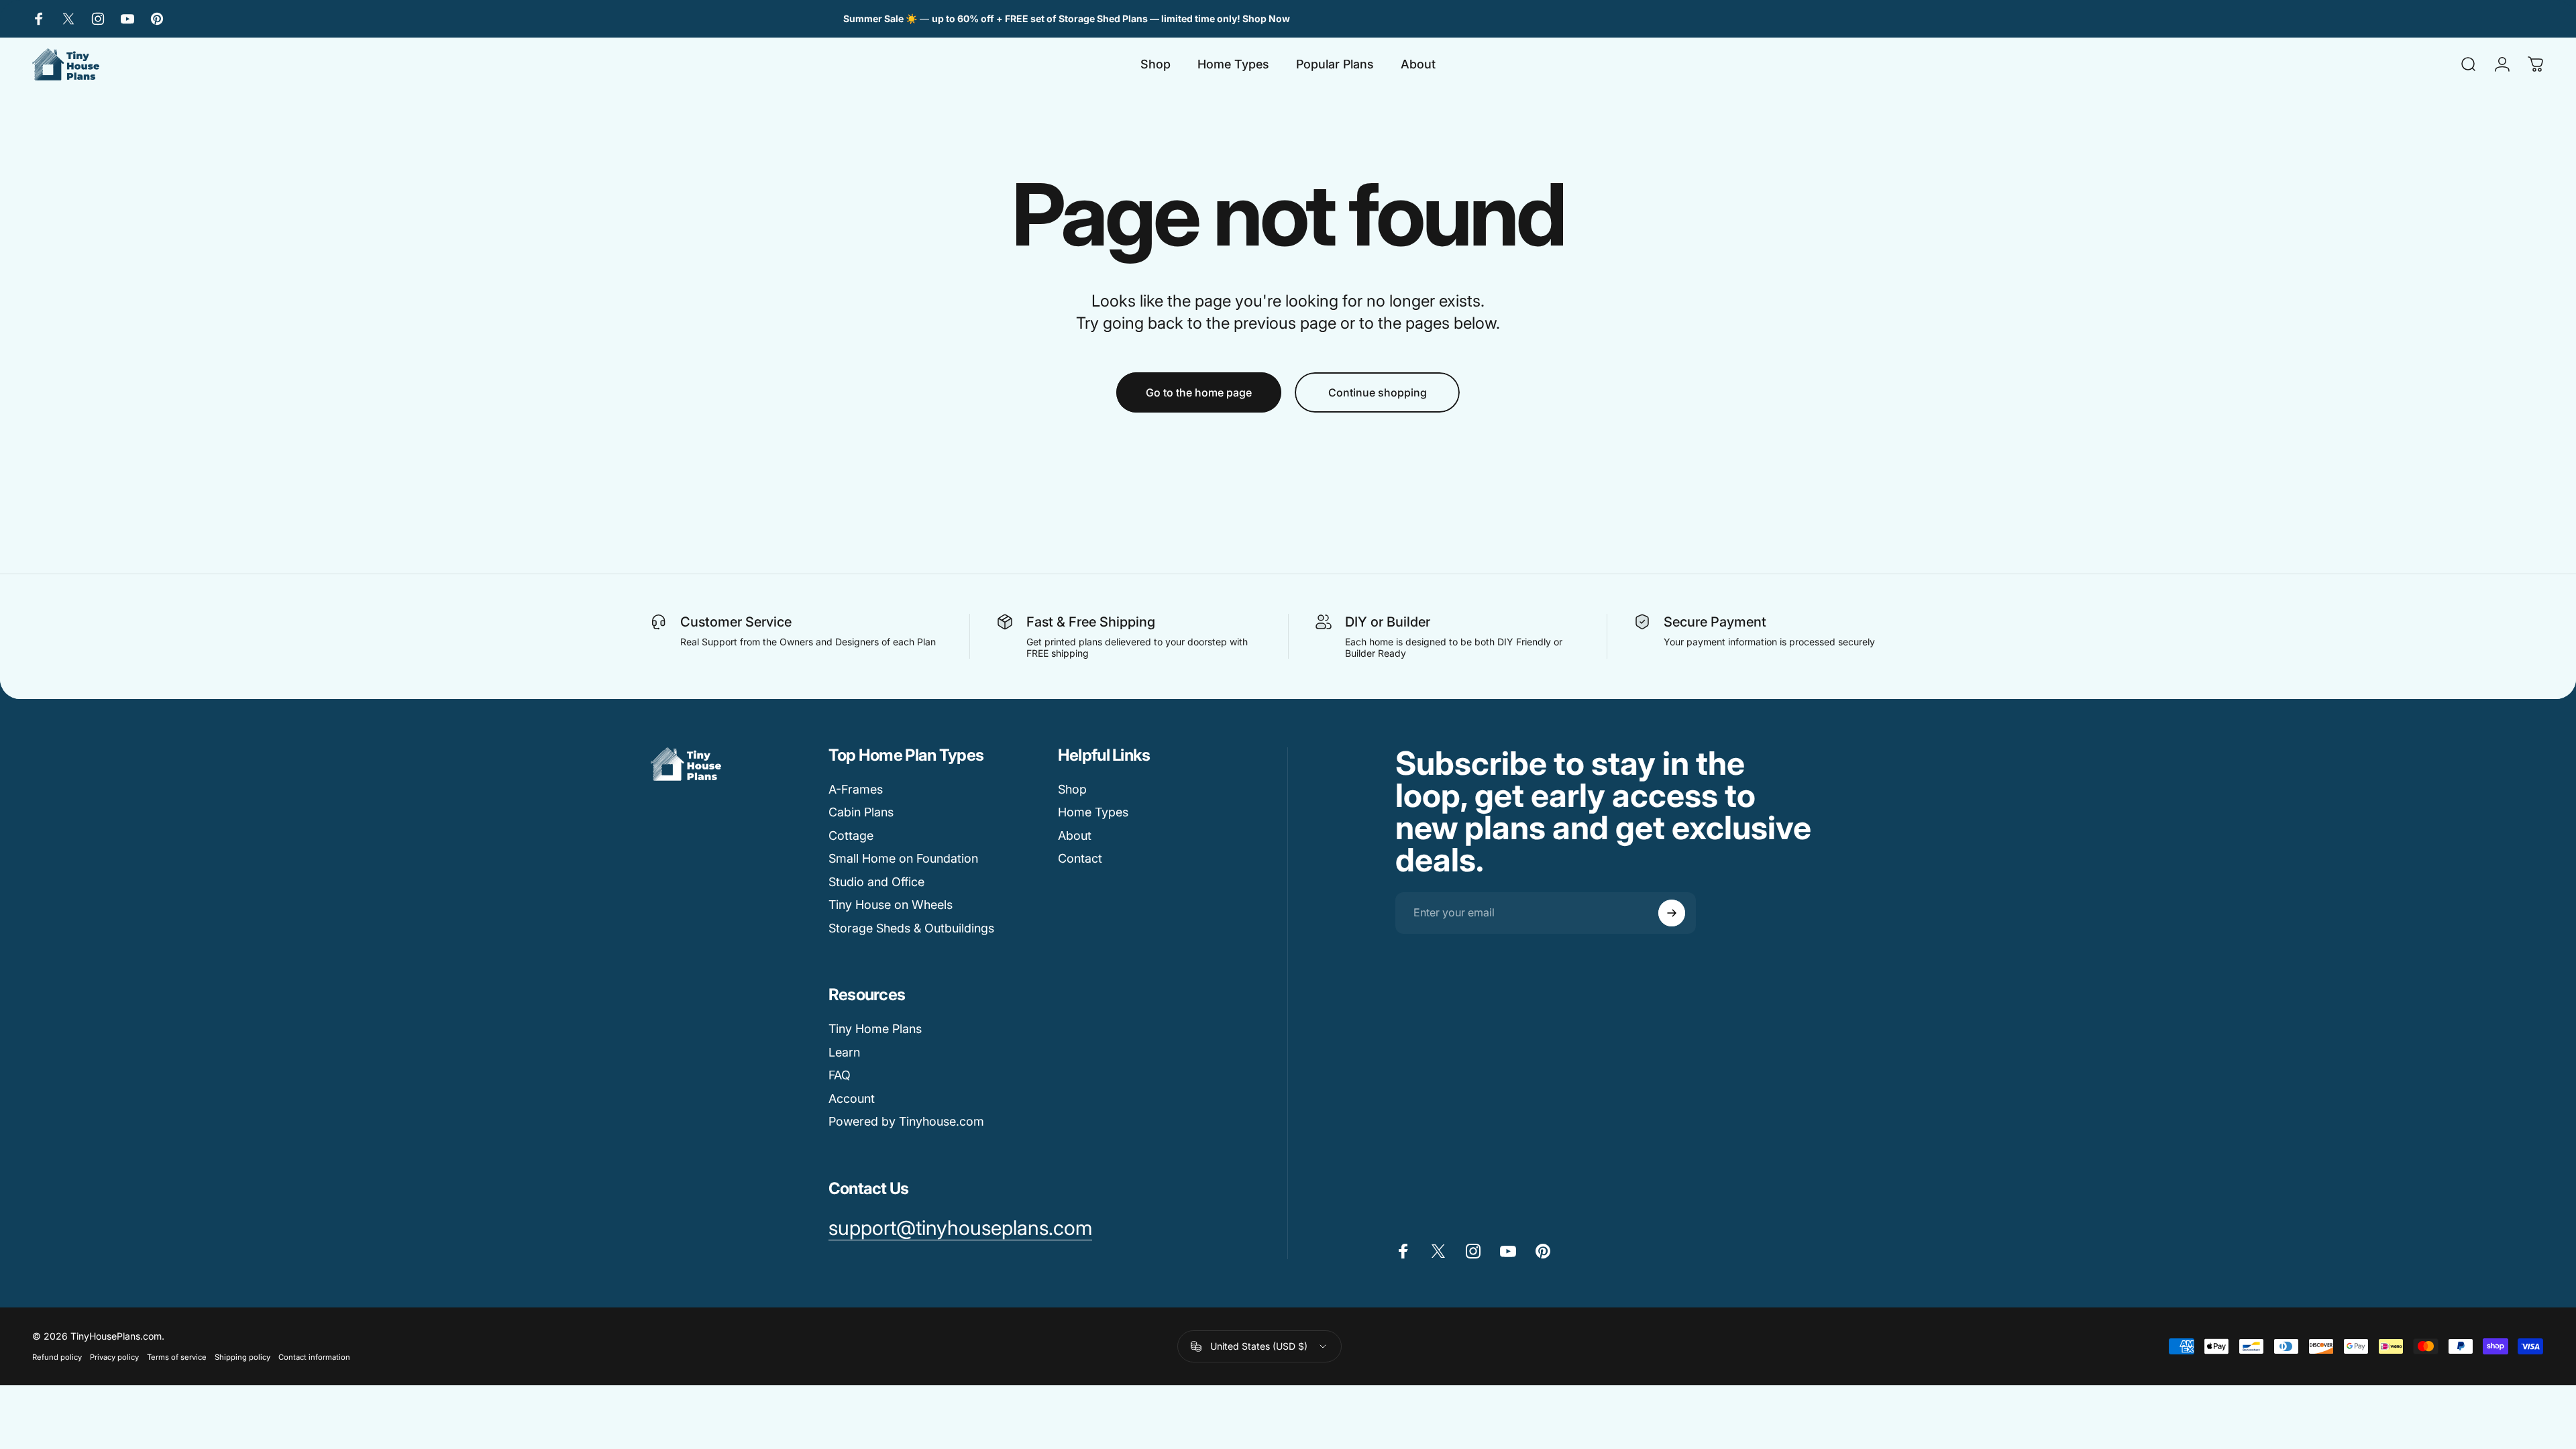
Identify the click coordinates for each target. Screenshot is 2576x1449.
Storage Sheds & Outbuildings (911, 928)
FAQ (840, 1075)
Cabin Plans (861, 812)
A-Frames (856, 789)
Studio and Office (876, 882)
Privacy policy (114, 1357)
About (1075, 836)
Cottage (851, 836)
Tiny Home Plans (875, 1029)
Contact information (314, 1357)
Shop (1072, 789)
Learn (844, 1052)
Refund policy (57, 1357)
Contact (1080, 858)
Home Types (1093, 812)
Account (852, 1098)
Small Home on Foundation (903, 858)
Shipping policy (243, 1357)
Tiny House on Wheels (891, 905)
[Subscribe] (1672, 913)
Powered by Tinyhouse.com (906, 1121)
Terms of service (177, 1357)
